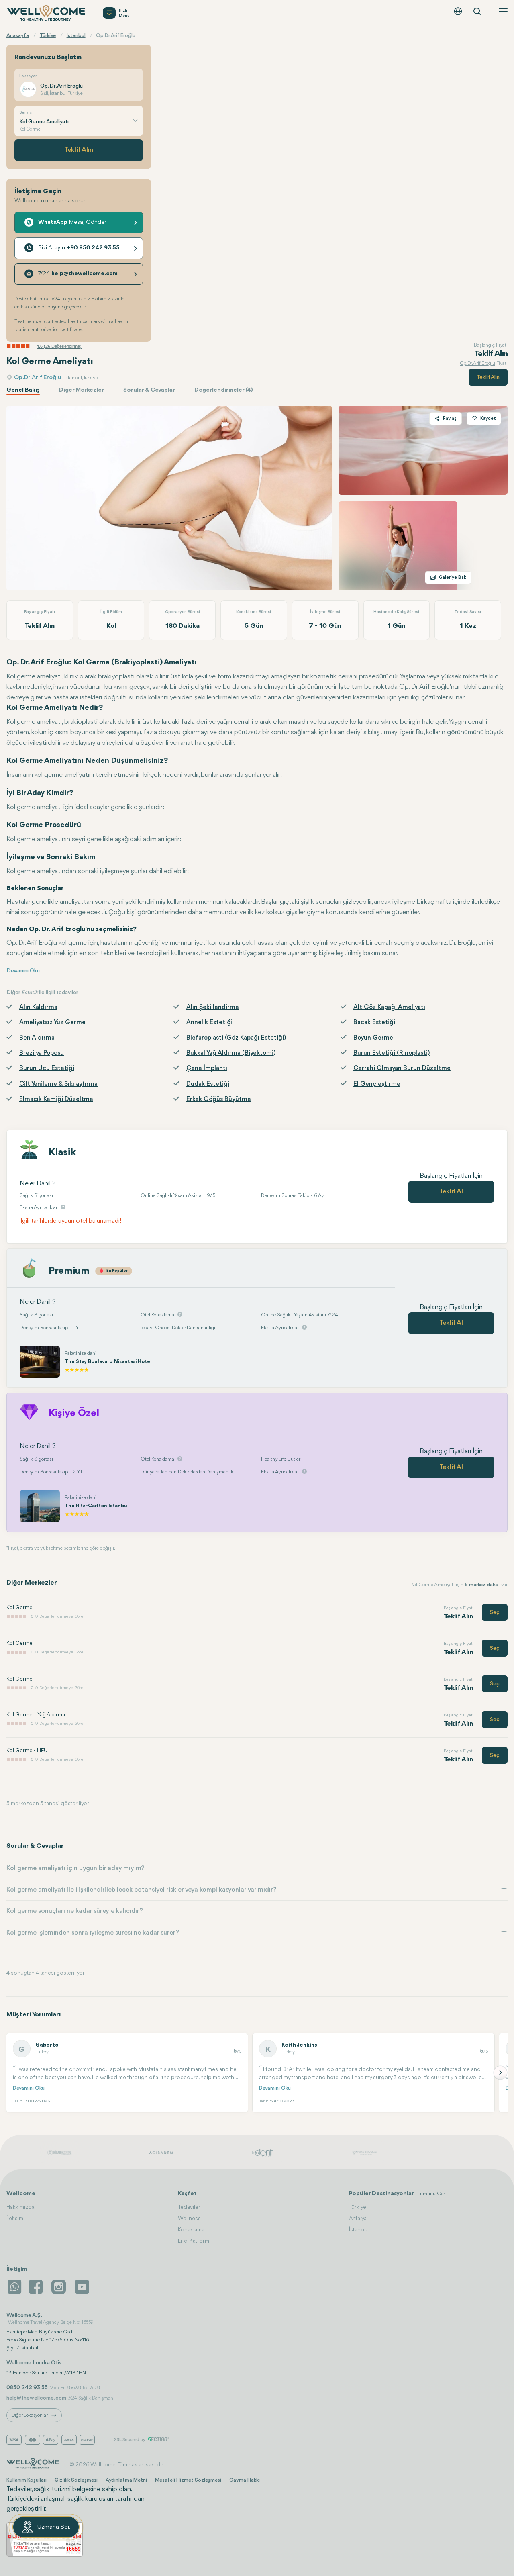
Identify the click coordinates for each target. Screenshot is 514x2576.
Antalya (358, 2219)
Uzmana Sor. (54, 2527)
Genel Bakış (23, 390)
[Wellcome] (47, 13)
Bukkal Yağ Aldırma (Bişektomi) (231, 1053)
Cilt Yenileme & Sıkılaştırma (58, 1084)
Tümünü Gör (432, 2194)
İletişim (15, 2219)
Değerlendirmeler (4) (224, 390)
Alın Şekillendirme (213, 1007)
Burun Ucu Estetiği (47, 1068)
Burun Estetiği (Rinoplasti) (392, 1053)
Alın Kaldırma (38, 1007)
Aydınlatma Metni (126, 2480)
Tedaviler (189, 2207)
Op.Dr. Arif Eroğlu (38, 378)
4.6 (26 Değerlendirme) (59, 346)
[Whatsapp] (14, 2287)
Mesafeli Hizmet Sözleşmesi (188, 2480)
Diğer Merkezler (82, 390)
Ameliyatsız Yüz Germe (52, 1023)
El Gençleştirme (377, 1084)
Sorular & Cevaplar (149, 390)
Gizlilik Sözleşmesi (76, 2480)
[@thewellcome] (82, 2287)
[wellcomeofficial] (37, 2287)
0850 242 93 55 (27, 2388)
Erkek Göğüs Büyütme (219, 1099)
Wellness (189, 2219)
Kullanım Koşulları (27, 2480)
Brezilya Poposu (42, 1053)
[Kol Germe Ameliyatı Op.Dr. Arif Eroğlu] (169, 498)
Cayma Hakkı (245, 2480)
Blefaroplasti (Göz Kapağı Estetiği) (236, 1038)
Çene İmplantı (207, 1068)
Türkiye (358, 2207)
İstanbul (359, 2230)
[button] (500, 2073)
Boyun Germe (373, 1038)
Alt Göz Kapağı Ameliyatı (389, 1007)
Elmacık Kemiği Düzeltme (56, 1099)
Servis (25, 113)
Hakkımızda (20, 2207)
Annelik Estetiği (209, 1023)
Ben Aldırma (37, 1038)
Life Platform (194, 2241)
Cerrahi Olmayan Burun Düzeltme (402, 1068)
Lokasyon (29, 76)
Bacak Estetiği (374, 1023)
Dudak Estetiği (208, 1084)
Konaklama (191, 2230)
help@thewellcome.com (36, 2398)
